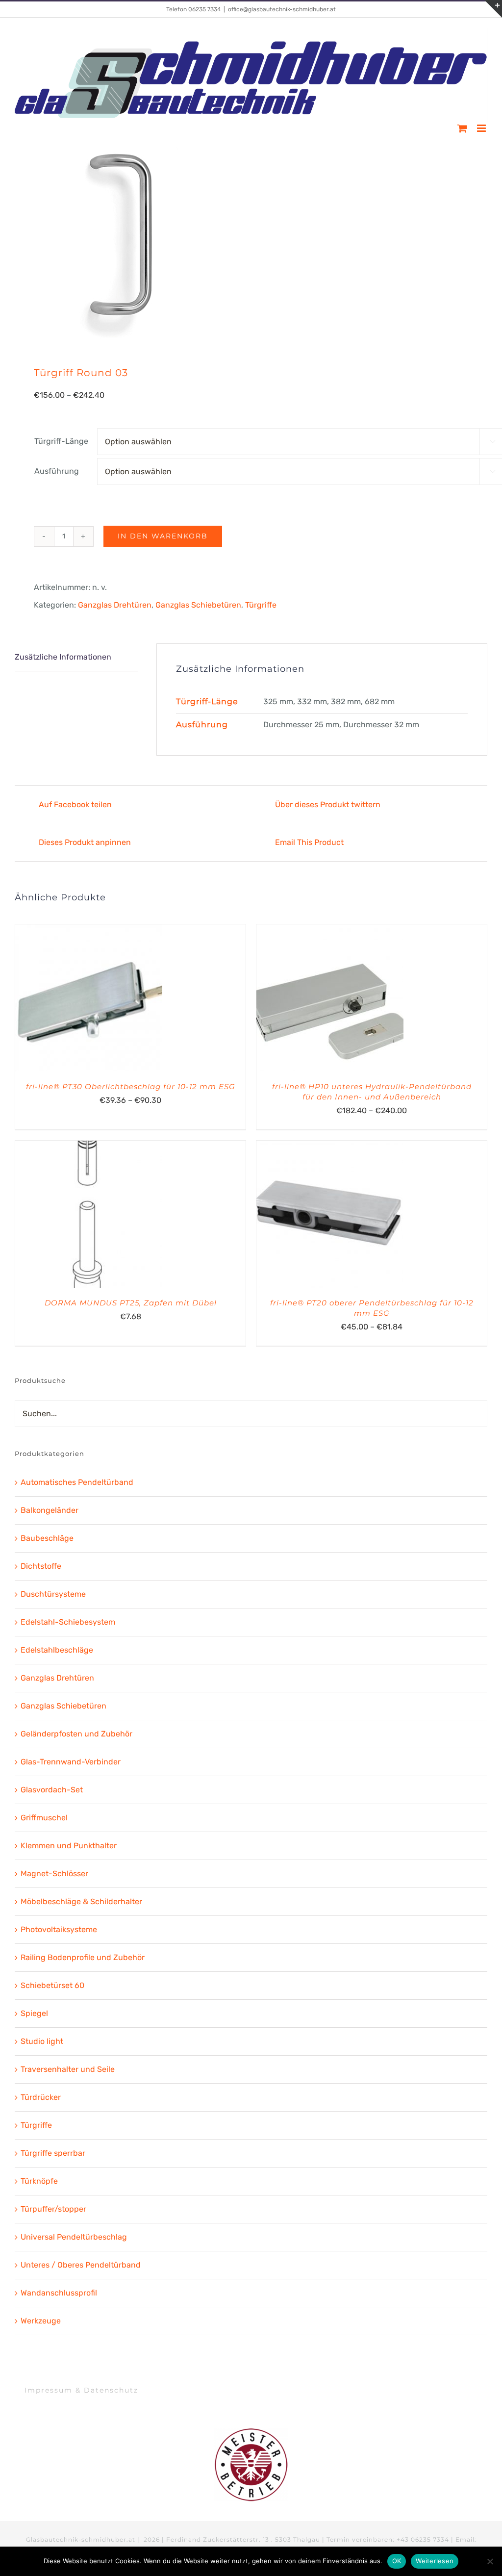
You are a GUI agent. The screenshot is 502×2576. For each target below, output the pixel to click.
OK (397, 2561)
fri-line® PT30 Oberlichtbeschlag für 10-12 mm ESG (131, 1086)
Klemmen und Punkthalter (69, 1846)
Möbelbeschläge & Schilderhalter (81, 1901)
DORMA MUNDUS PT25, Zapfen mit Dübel (131, 1303)
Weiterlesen (435, 2561)
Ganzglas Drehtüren (115, 605)
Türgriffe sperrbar (53, 2153)
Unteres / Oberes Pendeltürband (81, 2265)
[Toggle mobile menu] (482, 128)
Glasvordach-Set (52, 1790)
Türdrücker (41, 2097)
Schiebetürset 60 (52, 1985)
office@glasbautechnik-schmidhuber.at (282, 9)
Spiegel (34, 2013)
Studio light (42, 2041)
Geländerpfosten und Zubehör (76, 1734)
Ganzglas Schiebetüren (198, 605)
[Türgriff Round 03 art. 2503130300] (251, 241)
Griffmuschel (44, 1818)
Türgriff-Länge (61, 441)
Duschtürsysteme (53, 1594)
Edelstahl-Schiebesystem (68, 1622)
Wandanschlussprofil (59, 2293)
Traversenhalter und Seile (68, 2069)
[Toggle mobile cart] (462, 128)
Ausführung (57, 471)
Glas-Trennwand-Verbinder (71, 1762)
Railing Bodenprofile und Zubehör (83, 1957)
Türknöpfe (39, 2181)
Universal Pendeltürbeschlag (74, 2237)
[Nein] (490, 2561)
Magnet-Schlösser (54, 1874)
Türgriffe (261, 605)
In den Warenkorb (163, 536)
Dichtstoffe (41, 1566)
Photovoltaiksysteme (59, 1929)
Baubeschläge (47, 1538)
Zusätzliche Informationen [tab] (63, 657)
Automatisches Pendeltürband (77, 1482)
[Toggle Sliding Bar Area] (493, 9)
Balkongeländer (50, 1510)
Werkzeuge (41, 2321)
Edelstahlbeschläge (57, 1650)
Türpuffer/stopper (53, 2209)
